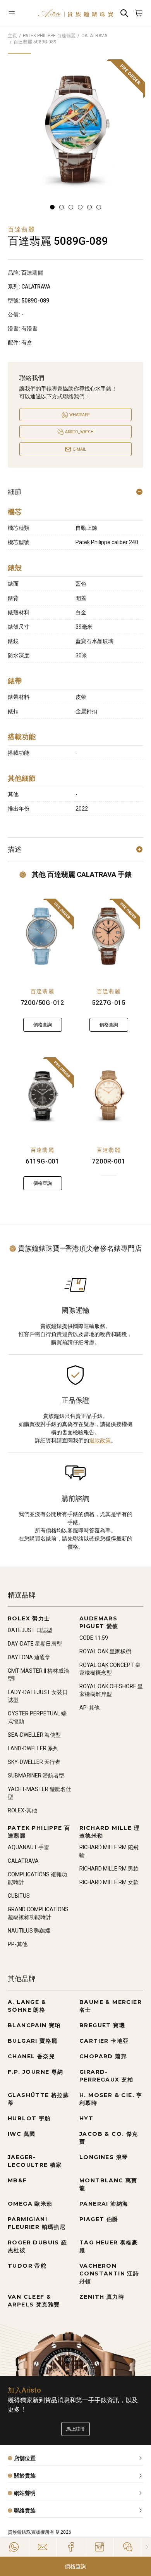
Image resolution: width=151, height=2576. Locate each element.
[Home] (75, 13)
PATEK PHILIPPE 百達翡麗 (49, 36)
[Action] (128, 2547)
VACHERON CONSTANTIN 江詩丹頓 (109, 2273)
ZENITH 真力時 (102, 2297)
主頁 (12, 36)
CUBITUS (19, 1896)
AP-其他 (89, 1708)
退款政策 (100, 1440)
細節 (15, 492)
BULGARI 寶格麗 (33, 2041)
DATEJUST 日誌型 (30, 1630)
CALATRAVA (94, 36)
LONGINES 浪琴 (104, 2157)
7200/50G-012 (43, 1003)
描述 (15, 849)
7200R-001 (108, 1161)
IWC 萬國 (21, 2134)
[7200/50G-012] (42, 936)
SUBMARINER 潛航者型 (36, 1776)
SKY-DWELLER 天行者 (34, 1762)
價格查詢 (75, 2566)
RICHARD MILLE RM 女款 (109, 1882)
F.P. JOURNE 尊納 (36, 2072)
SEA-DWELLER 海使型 (34, 1735)
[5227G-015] (109, 936)
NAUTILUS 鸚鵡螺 (29, 1931)
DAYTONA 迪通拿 (29, 1657)
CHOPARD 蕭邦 (103, 2056)
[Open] (19, 13)
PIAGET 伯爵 (99, 2219)
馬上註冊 (75, 2429)
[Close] (147, 2547)
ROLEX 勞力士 (29, 1618)
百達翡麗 (43, 991)
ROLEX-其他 (22, 1810)
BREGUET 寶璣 (102, 2025)
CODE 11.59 (94, 1638)
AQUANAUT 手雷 (28, 1847)
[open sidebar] (19, 13)
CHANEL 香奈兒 (31, 2056)
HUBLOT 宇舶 (29, 2118)
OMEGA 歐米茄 (30, 2204)
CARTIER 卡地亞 (104, 2041)
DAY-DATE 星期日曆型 (35, 1644)
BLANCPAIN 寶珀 (34, 2025)
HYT (86, 2118)
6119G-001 (42, 1161)
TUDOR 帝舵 (27, 2266)
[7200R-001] (109, 1095)
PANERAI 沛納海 (104, 2204)
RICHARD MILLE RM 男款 (109, 1869)
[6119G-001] (42, 1095)
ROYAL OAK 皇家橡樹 (105, 1651)
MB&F (17, 2180)
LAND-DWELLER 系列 (33, 1748)
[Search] (124, 13)
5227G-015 (109, 1003)
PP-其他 (18, 1944)
